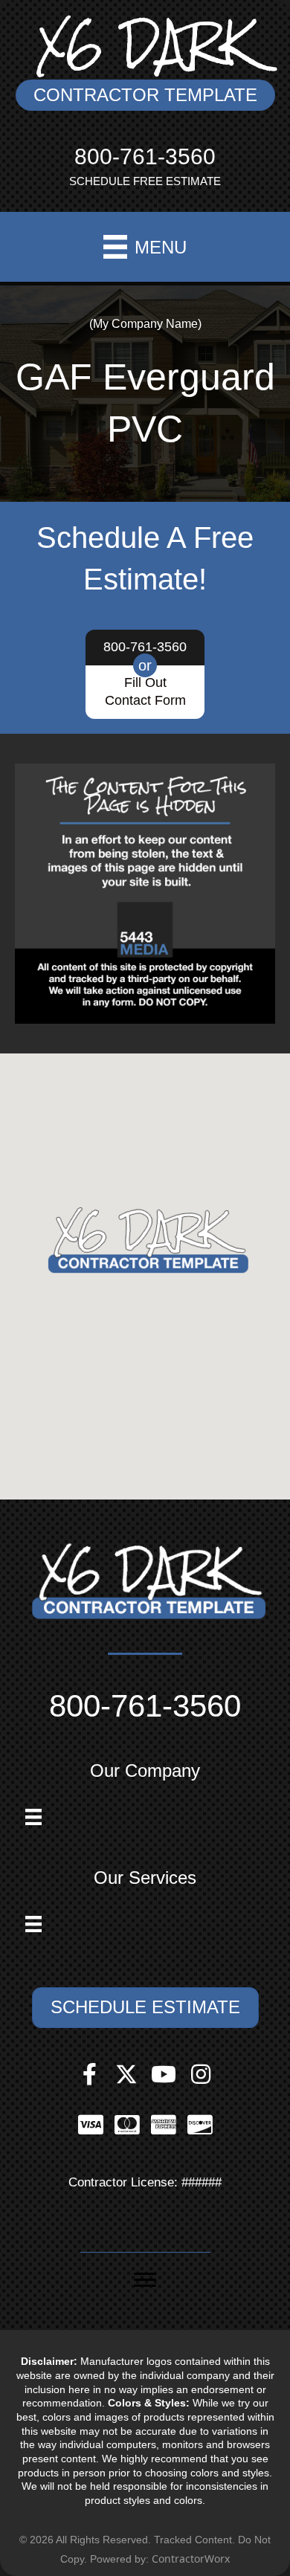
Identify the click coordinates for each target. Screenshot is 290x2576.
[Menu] (33, 1817)
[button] (145, 95)
